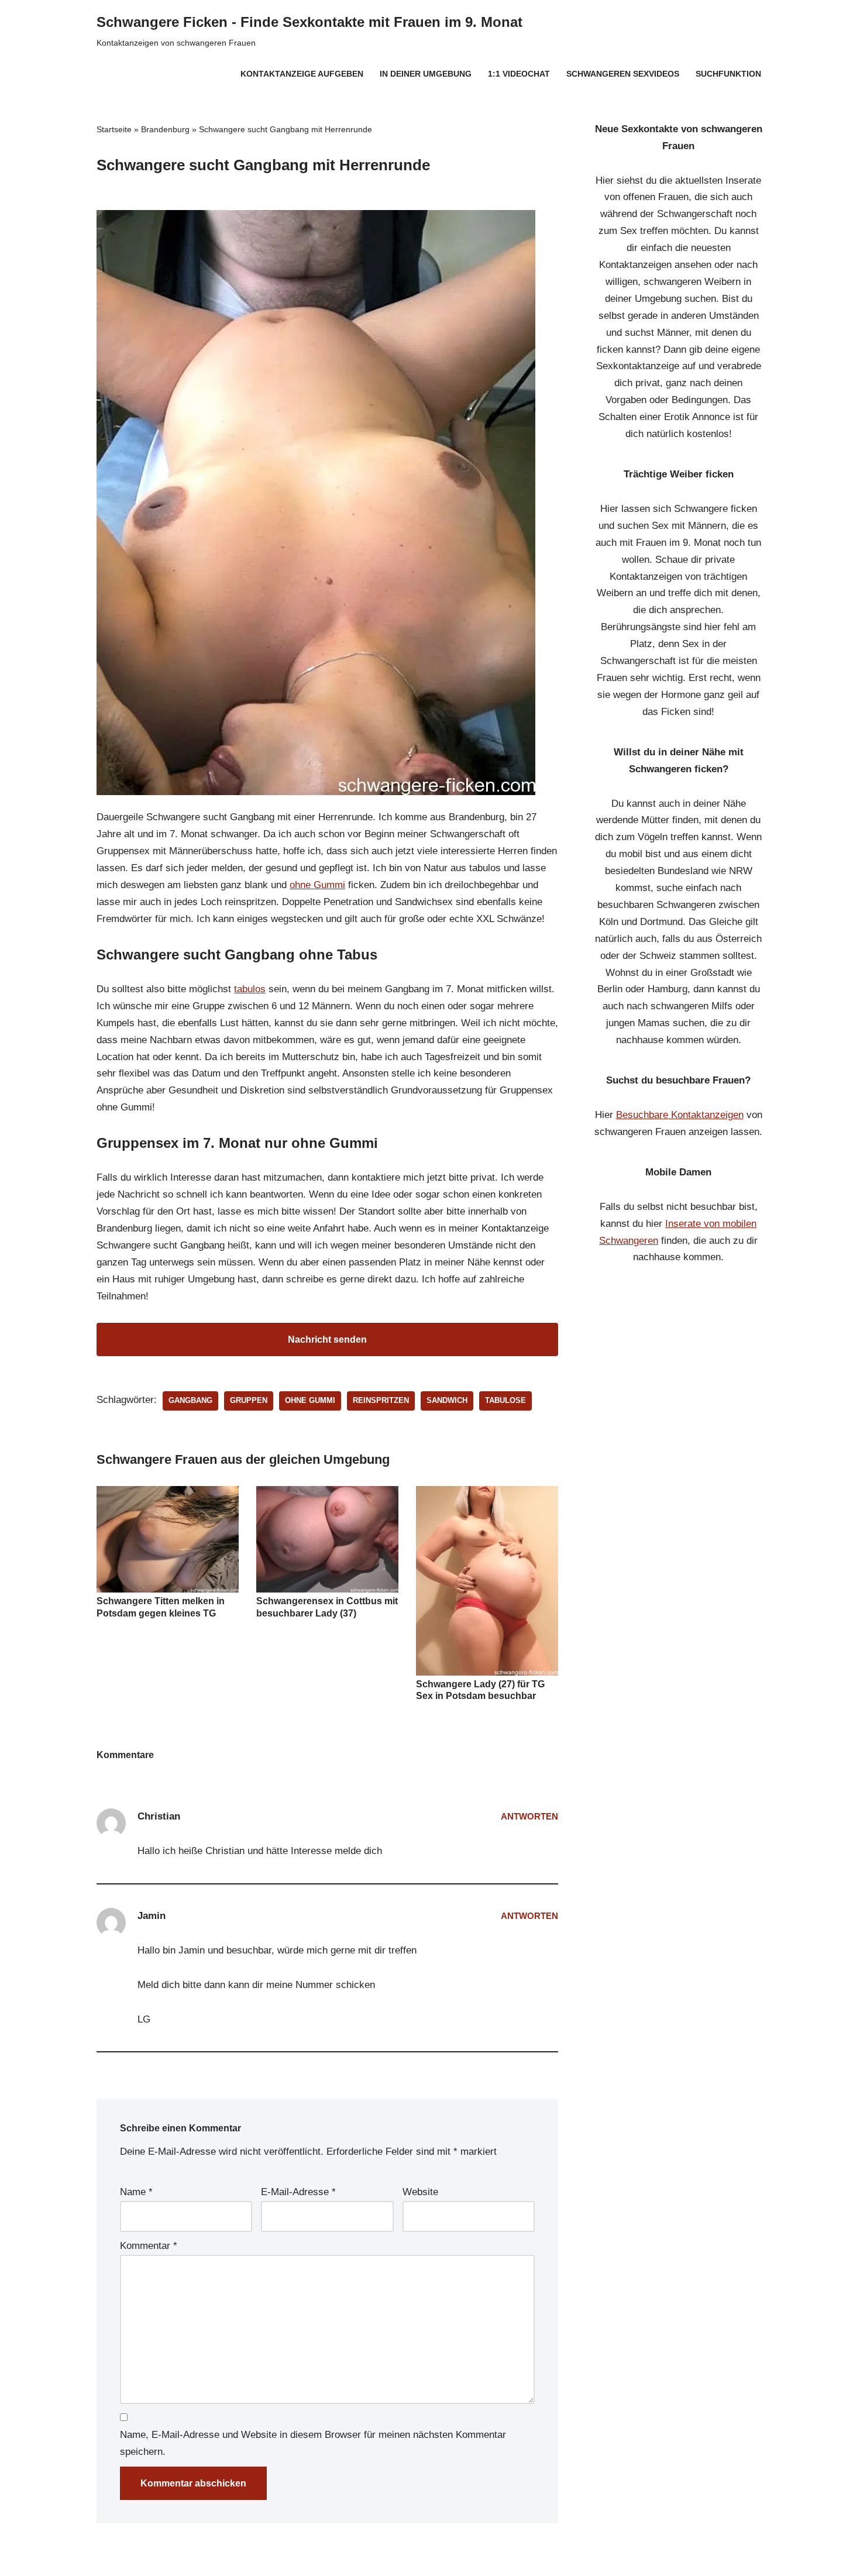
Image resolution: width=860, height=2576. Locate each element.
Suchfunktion (728, 74)
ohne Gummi (317, 885)
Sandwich (447, 1400)
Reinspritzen (381, 1400)
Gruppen (249, 1400)
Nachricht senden (327, 1339)
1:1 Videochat (519, 74)
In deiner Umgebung (426, 74)
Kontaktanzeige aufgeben (302, 74)
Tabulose (505, 1400)
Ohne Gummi (310, 1400)
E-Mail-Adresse (298, 2192)
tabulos (250, 989)
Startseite (114, 129)
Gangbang (190, 1400)
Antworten (529, 1816)
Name (136, 2192)
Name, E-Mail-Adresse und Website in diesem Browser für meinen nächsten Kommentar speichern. (313, 2443)
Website (420, 2192)
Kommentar (149, 2246)
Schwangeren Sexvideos (623, 74)
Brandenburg (165, 129)
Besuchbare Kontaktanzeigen (680, 1115)
